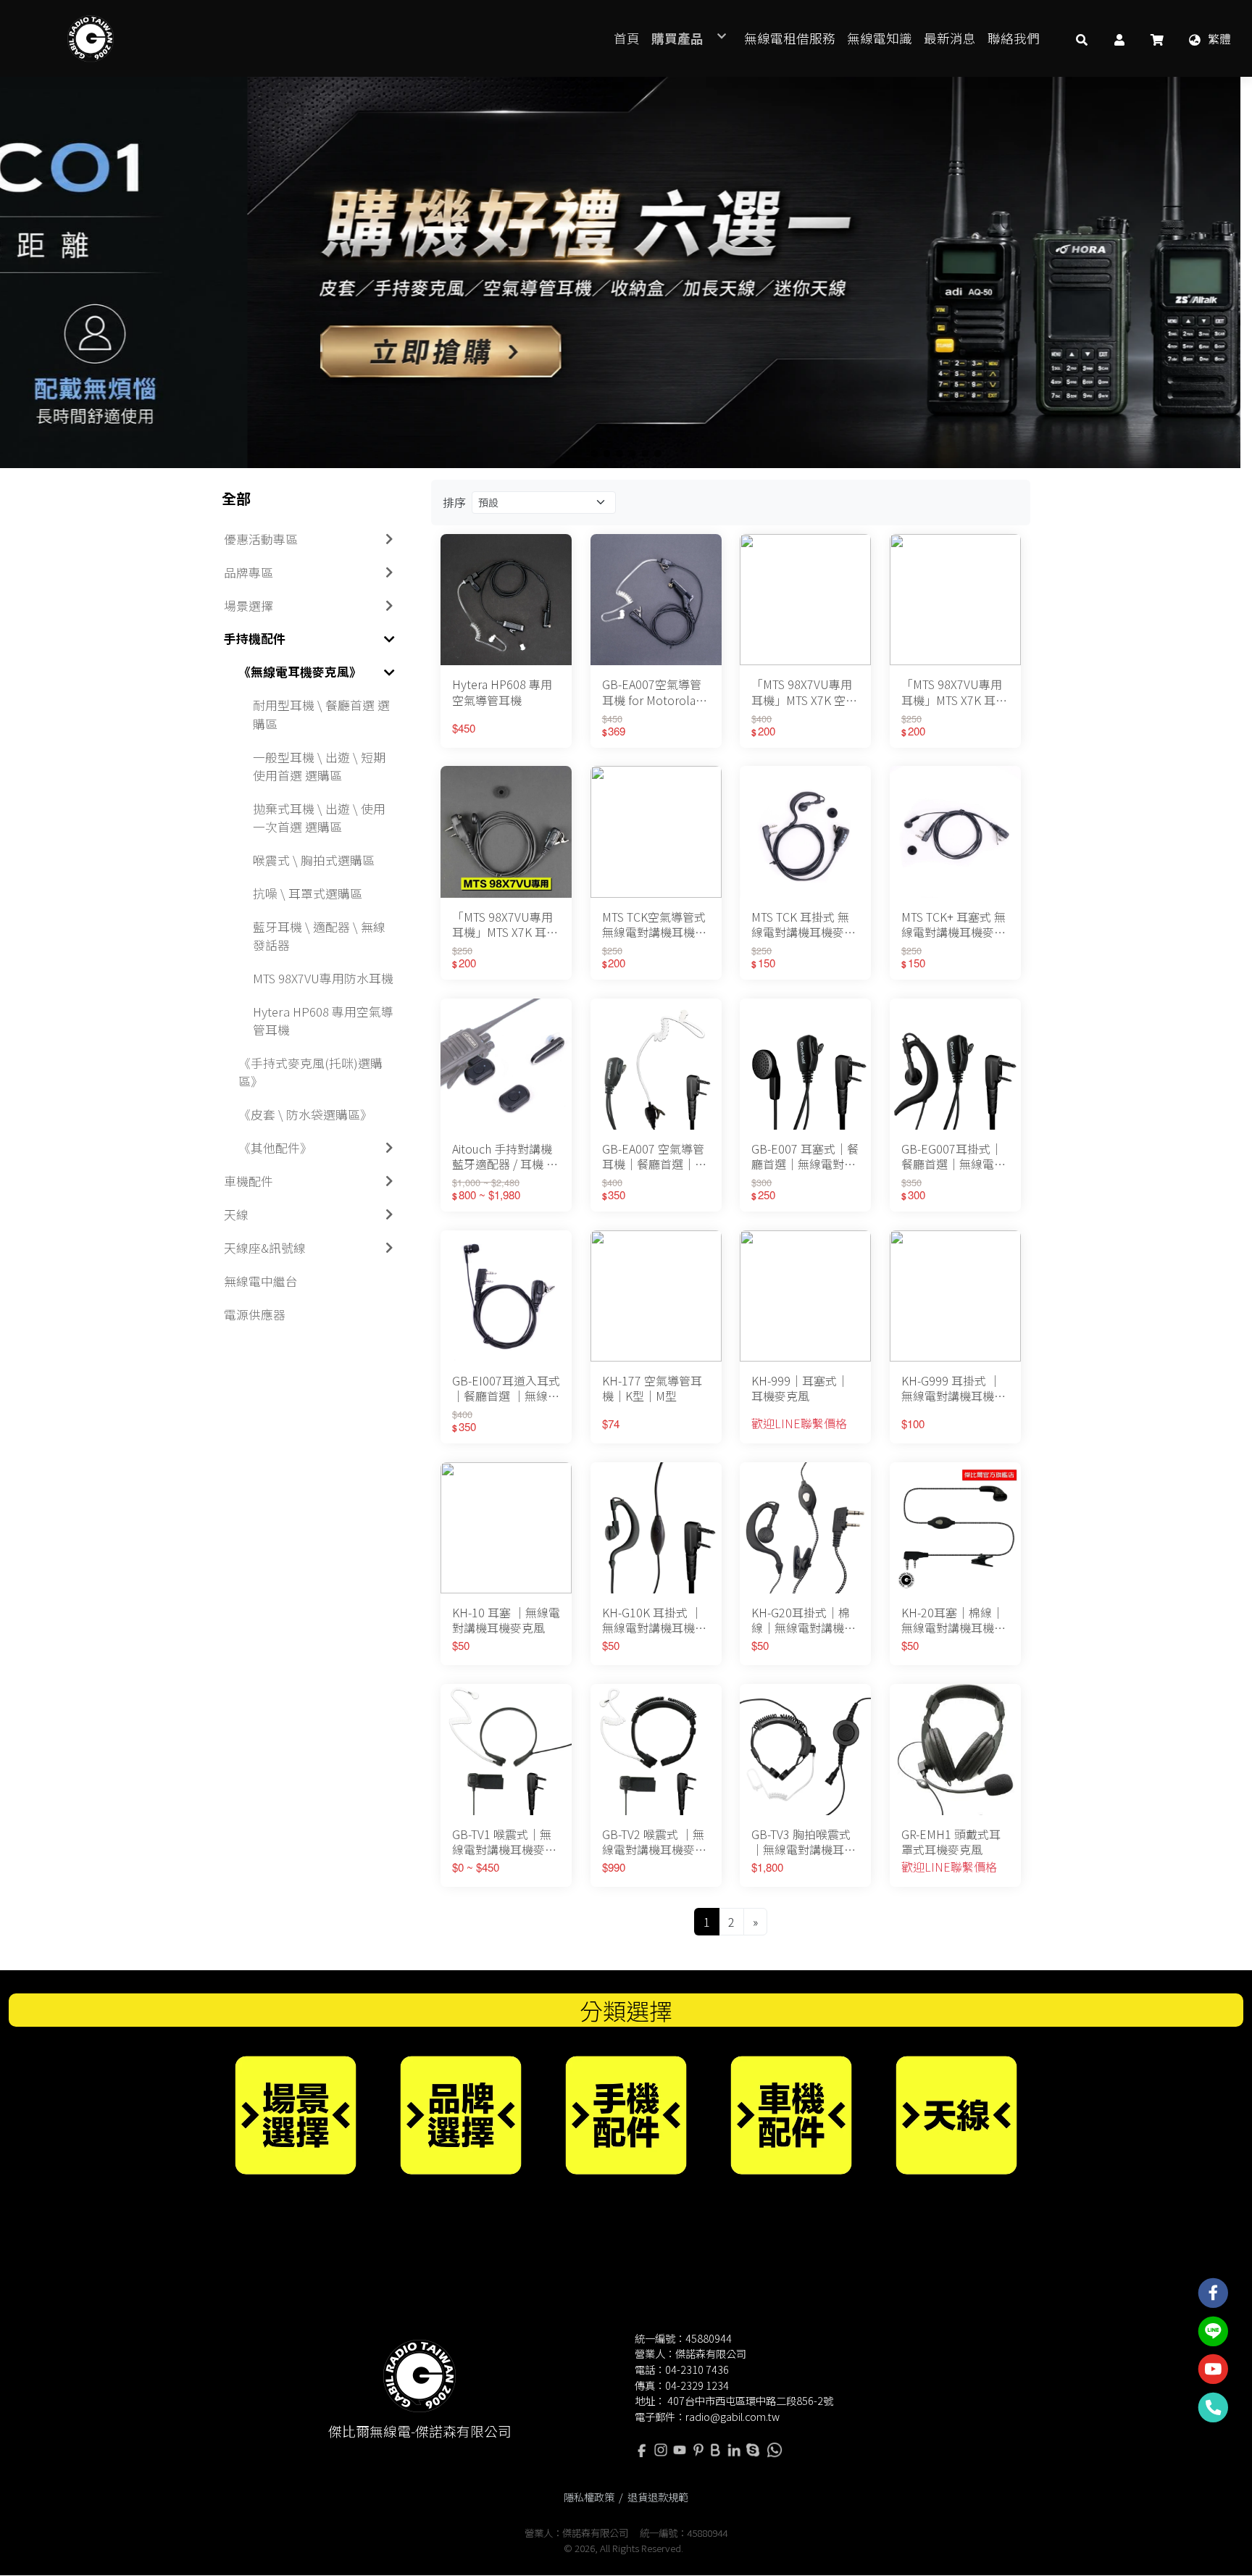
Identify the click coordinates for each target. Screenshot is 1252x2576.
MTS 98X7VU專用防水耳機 (323, 978)
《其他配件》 (275, 1148)
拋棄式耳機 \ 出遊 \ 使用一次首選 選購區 (319, 818)
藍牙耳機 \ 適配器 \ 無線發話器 (319, 936)
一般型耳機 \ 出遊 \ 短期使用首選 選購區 (319, 766)
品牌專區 (249, 572)
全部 (236, 498)
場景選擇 (249, 606)
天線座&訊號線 (265, 1248)
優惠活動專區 (261, 539)
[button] (1082, 38)
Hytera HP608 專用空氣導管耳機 (323, 1021)
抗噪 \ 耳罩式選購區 (308, 893)
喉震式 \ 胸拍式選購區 (314, 860)
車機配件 (249, 1181)
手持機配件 (255, 638)
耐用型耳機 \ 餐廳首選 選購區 (321, 714)
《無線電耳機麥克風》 (300, 672)
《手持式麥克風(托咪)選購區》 (310, 1072)
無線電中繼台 (261, 1281)
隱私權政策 (589, 2497)
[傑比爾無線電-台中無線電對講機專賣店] (91, 38)
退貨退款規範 (658, 2497)
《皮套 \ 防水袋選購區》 (305, 1114)
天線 (236, 1214)
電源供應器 (255, 1314)
